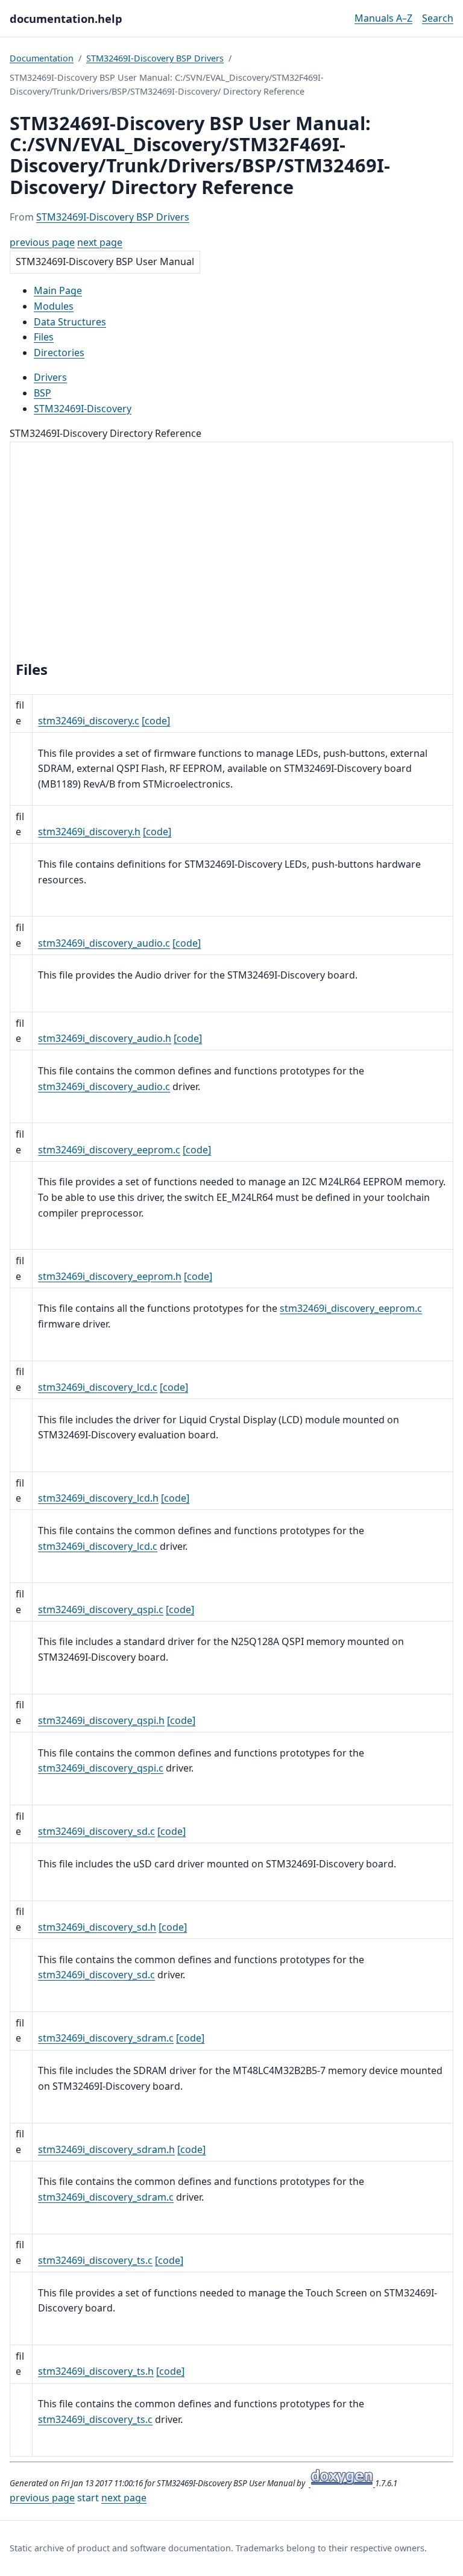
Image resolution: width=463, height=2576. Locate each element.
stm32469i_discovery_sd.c (96, 1831)
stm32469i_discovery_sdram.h (106, 2149)
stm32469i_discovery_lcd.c (98, 1387)
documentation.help (66, 18)
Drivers (50, 377)
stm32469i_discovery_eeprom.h (110, 1276)
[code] (156, 721)
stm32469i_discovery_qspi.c (101, 1609)
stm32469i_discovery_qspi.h (101, 1720)
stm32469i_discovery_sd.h (97, 1927)
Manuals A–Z (383, 18)
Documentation (42, 58)
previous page (42, 242)
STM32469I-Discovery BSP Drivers (155, 58)
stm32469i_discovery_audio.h (105, 1038)
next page (100, 242)
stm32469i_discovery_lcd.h (98, 1498)
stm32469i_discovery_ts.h (96, 2371)
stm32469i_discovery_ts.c (95, 2260)
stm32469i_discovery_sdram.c (106, 2038)
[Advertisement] (231, 553)
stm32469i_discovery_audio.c (104, 943)
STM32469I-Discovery (83, 409)
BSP (43, 393)
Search (438, 18)
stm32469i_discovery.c (89, 721)
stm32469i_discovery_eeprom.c (109, 1150)
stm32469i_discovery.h (89, 832)
